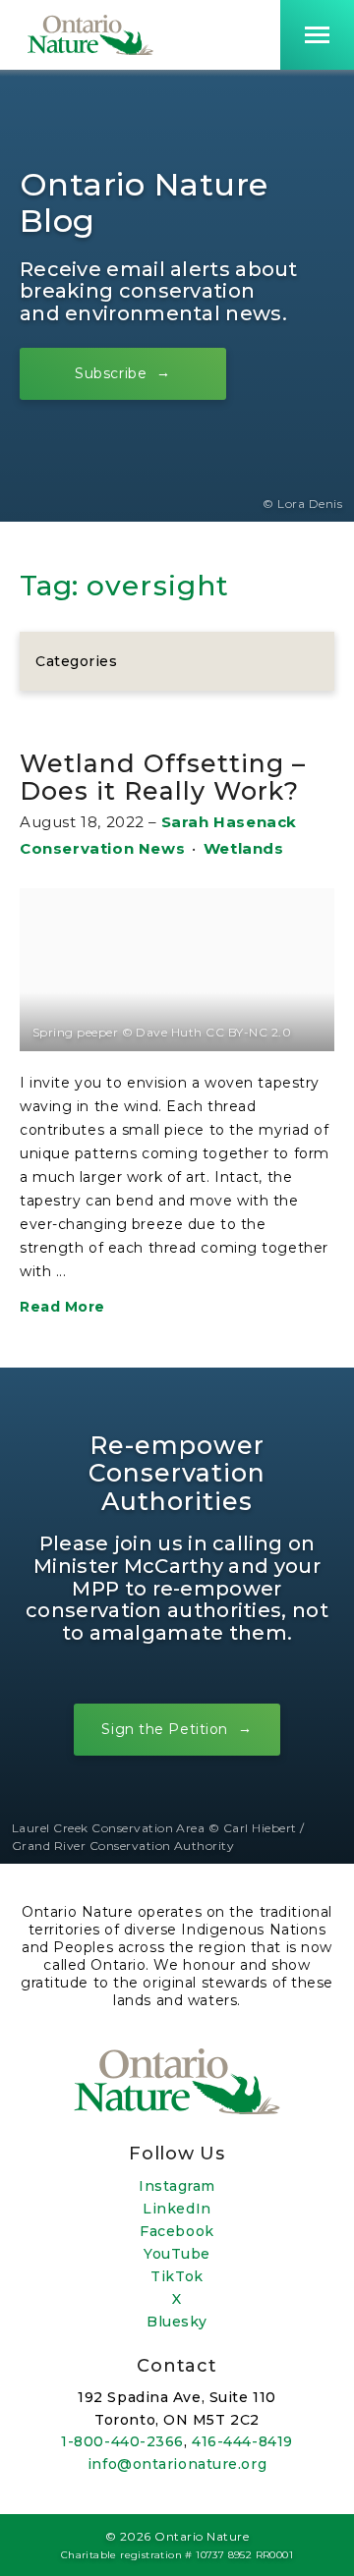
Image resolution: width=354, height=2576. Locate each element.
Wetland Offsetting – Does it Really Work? (163, 777)
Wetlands (244, 848)
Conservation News (102, 848)
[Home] (90, 35)
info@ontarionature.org (177, 2464)
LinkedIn (177, 2209)
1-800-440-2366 (122, 2441)
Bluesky (177, 2322)
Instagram (177, 2186)
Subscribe (111, 372)
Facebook (177, 2231)
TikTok (177, 2276)
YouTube (177, 2254)
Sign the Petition (165, 1729)
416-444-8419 (242, 2441)
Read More (62, 1307)
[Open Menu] (317, 35)
